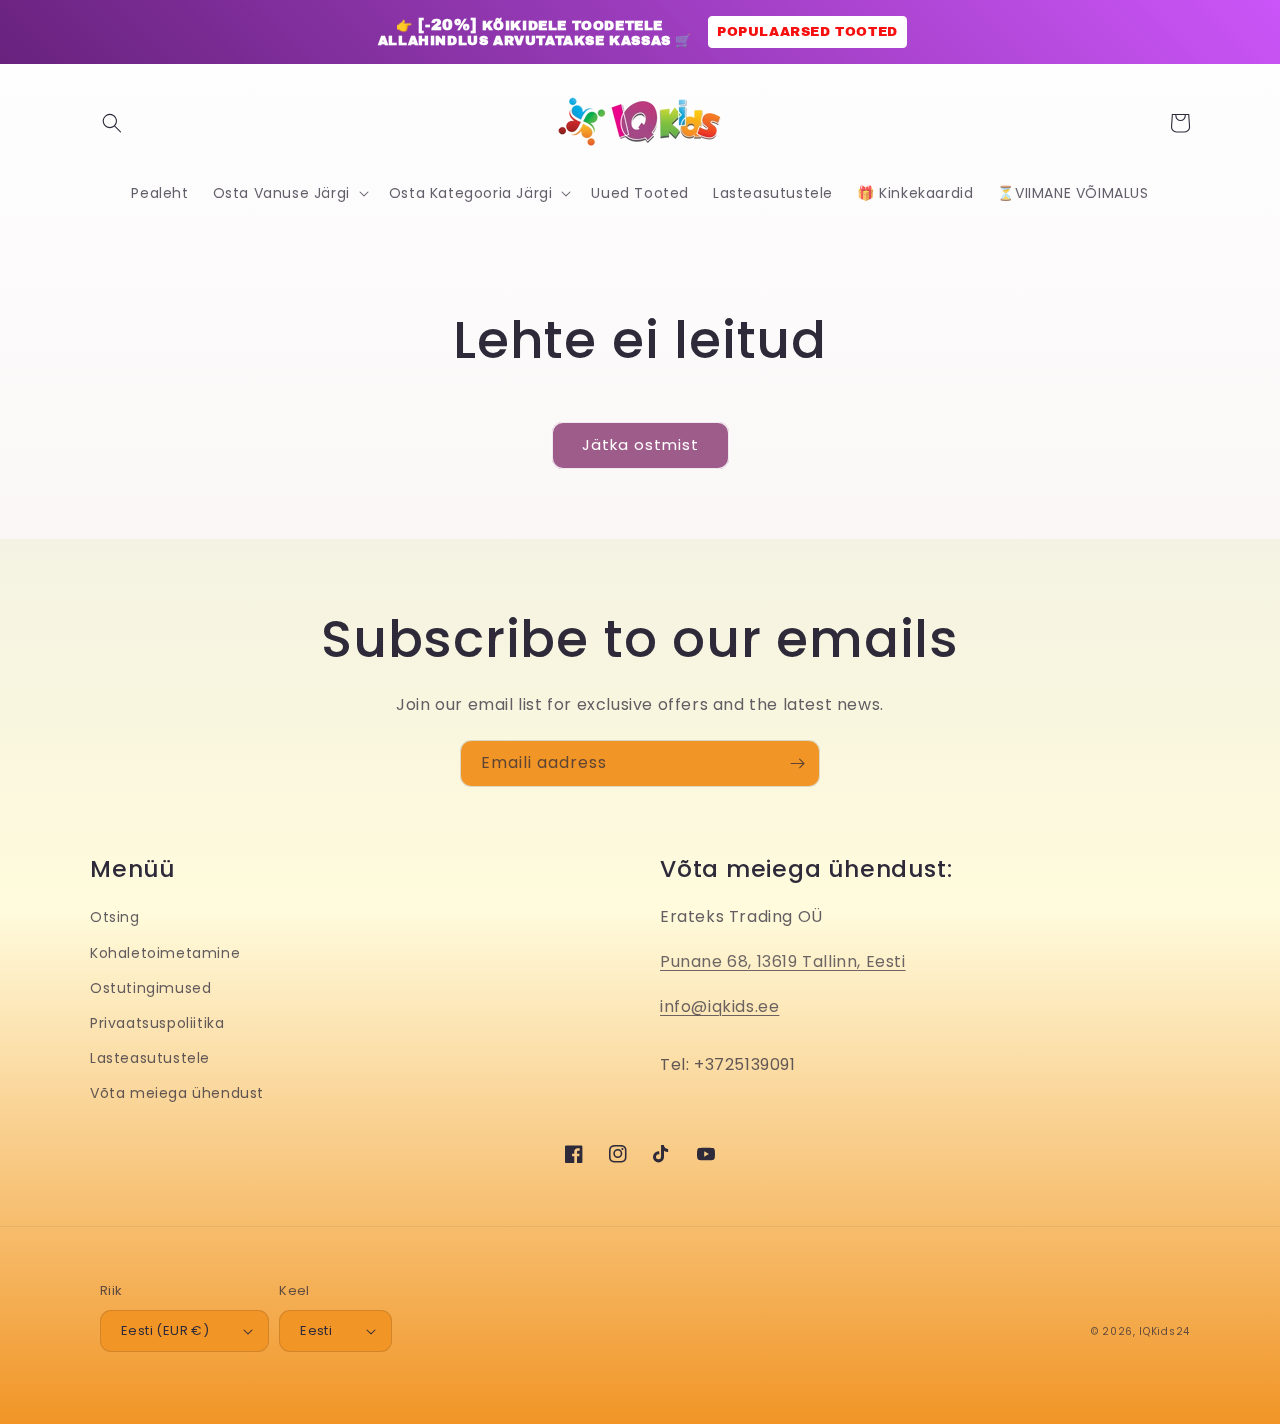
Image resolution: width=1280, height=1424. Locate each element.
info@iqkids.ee (719, 1006)
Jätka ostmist (640, 444)
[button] (112, 123)
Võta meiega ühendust (177, 1093)
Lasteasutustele (150, 1058)
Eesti (316, 1330)
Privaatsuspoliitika (157, 1023)
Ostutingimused (150, 988)
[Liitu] (797, 763)
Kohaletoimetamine (165, 953)
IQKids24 (1164, 1331)
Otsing (115, 917)
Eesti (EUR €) (165, 1330)
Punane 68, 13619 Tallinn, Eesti (783, 961)
